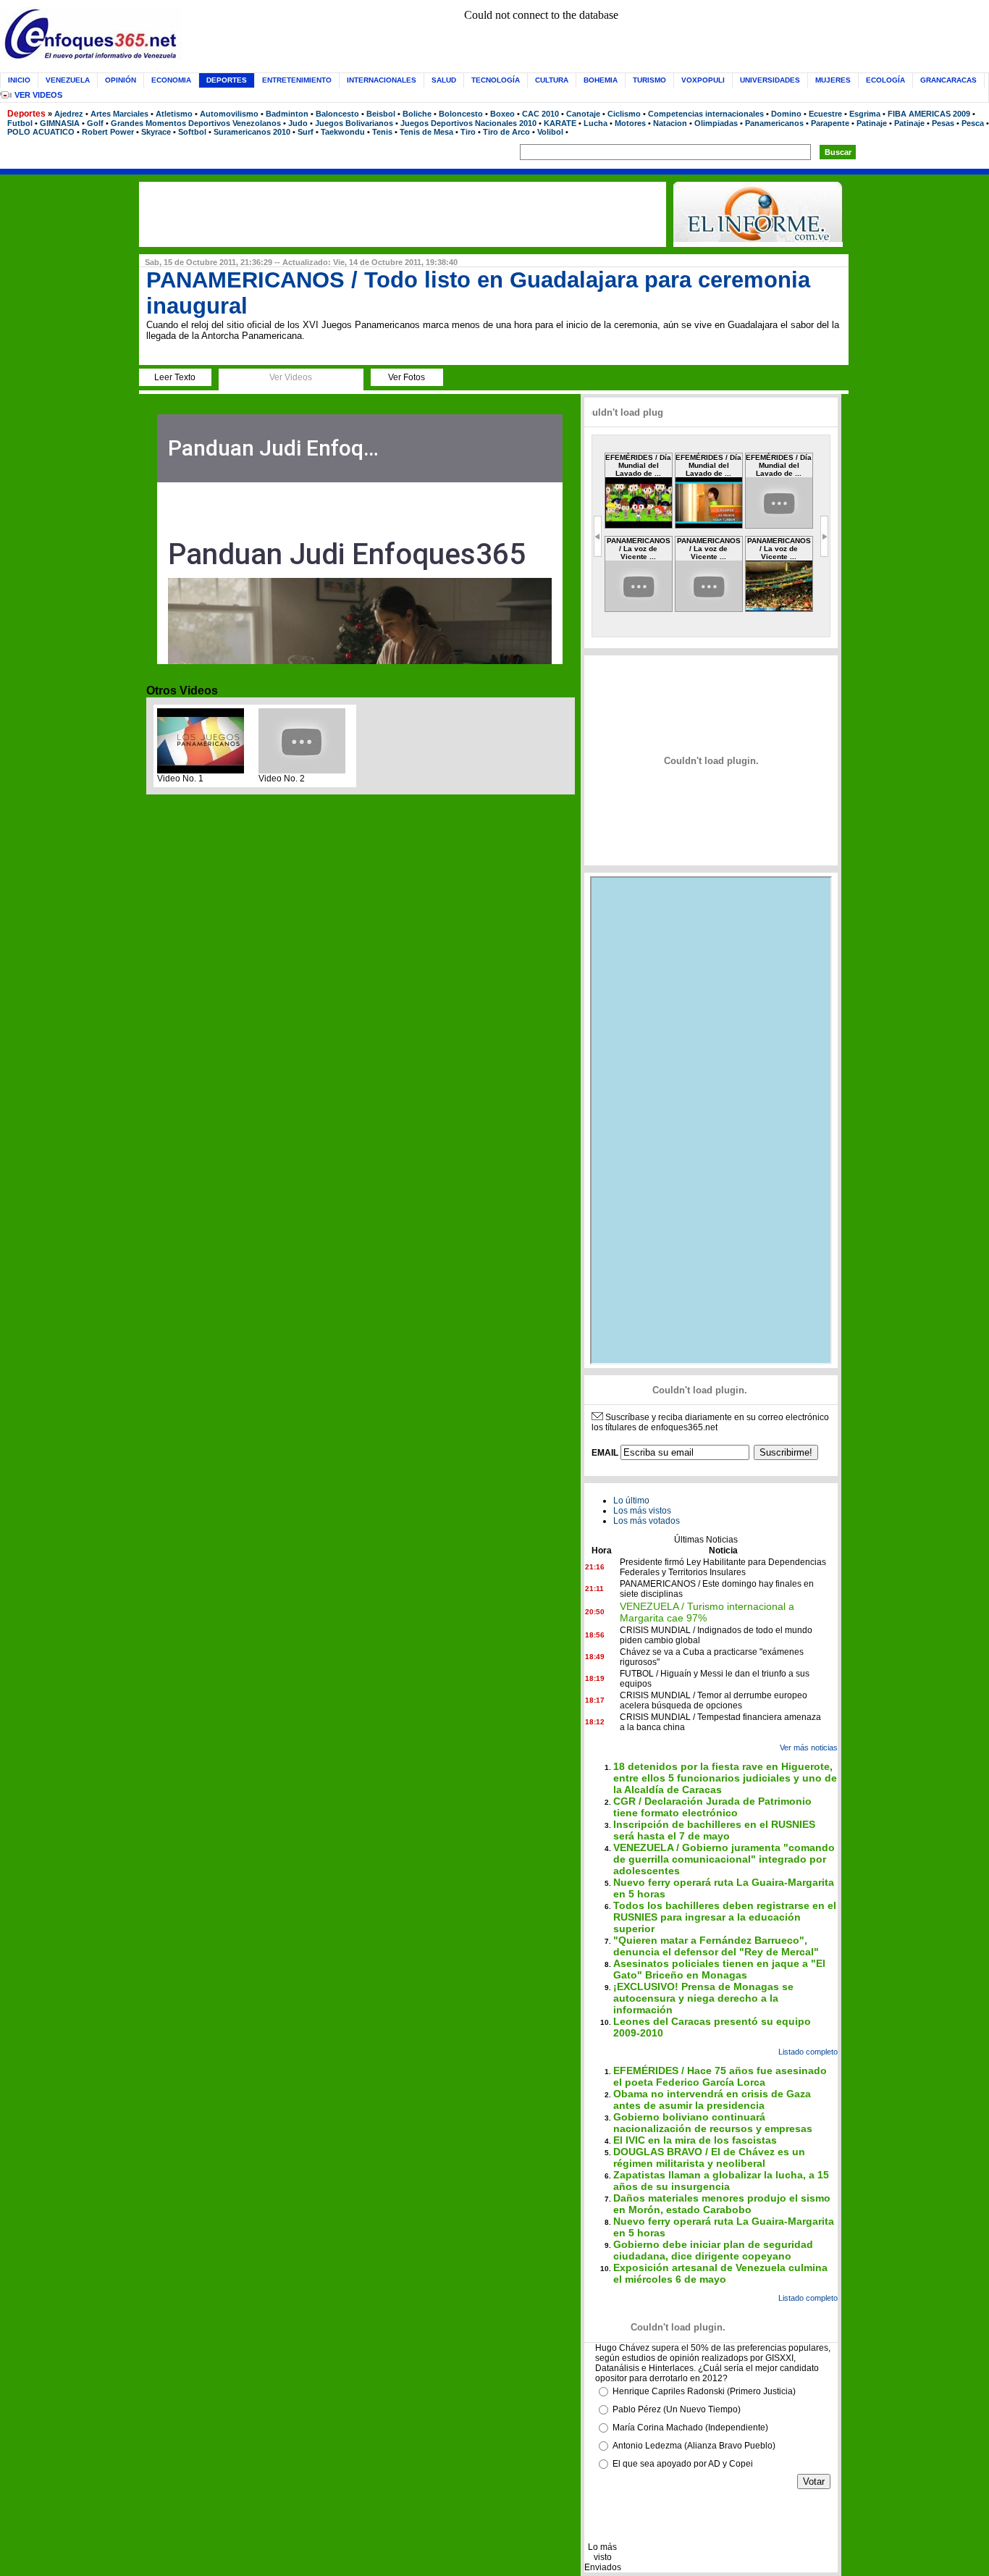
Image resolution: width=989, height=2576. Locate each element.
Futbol (20, 123)
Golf (95, 123)
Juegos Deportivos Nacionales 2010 (468, 123)
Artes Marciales (119, 114)
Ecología (885, 80)
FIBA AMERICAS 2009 (929, 114)
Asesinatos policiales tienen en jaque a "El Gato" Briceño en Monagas (719, 1969)
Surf (306, 132)
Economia (171, 80)
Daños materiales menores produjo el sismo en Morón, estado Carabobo (722, 2204)
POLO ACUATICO (41, 132)
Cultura (552, 80)
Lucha (595, 123)
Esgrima (865, 114)
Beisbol (381, 114)
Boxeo (502, 114)
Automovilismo (229, 114)
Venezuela (68, 80)
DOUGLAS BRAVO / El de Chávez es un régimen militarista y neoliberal (709, 2157)
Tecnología (496, 80)
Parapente (830, 123)
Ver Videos (38, 95)
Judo (298, 123)
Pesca (973, 123)
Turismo (649, 80)
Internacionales (382, 80)
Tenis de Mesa (426, 132)
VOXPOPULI (703, 80)
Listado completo (808, 2052)
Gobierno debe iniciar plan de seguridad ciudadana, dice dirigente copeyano (713, 2250)
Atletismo (174, 114)
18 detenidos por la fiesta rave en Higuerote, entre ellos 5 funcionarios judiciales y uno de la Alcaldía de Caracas (725, 1778)
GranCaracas (948, 80)
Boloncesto (461, 114)
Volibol (550, 132)
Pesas (943, 123)
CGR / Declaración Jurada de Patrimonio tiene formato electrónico (712, 1807)
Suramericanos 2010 (252, 132)
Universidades (770, 80)
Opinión (121, 80)
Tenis (382, 132)
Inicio (19, 80)
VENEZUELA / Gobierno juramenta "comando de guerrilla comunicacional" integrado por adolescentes (724, 1859)
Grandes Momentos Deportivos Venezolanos (196, 123)
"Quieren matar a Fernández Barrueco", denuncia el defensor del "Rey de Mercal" (716, 1946)
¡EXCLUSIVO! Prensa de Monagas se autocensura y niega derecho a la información (703, 1998)
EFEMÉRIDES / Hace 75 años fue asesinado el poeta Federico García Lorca (720, 2076)
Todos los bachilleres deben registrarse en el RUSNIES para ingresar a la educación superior (725, 1917)
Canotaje (583, 114)
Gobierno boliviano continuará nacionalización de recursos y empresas (713, 2123)
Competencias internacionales (706, 114)
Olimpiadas (716, 123)
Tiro (468, 132)
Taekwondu (343, 132)
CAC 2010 (540, 114)
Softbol (192, 132)
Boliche (417, 114)
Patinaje (872, 123)
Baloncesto (337, 114)
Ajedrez (69, 114)
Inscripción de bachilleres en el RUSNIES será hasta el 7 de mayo (714, 1830)
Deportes (26, 114)
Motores (630, 123)
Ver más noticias (809, 1748)
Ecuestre (825, 114)
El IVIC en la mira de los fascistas (695, 2140)
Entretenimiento (297, 80)
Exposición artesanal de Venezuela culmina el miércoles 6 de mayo (720, 2273)
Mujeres (833, 80)
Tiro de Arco (506, 132)
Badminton (287, 114)
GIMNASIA (60, 123)
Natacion (670, 123)
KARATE (560, 123)
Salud (444, 80)
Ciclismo (624, 114)
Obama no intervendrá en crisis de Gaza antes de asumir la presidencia (712, 2099)
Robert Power (108, 132)
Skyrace (156, 132)
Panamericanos (774, 123)
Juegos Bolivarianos (354, 123)
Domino (786, 114)
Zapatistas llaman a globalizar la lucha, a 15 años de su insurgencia (721, 2181)
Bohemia (601, 80)
